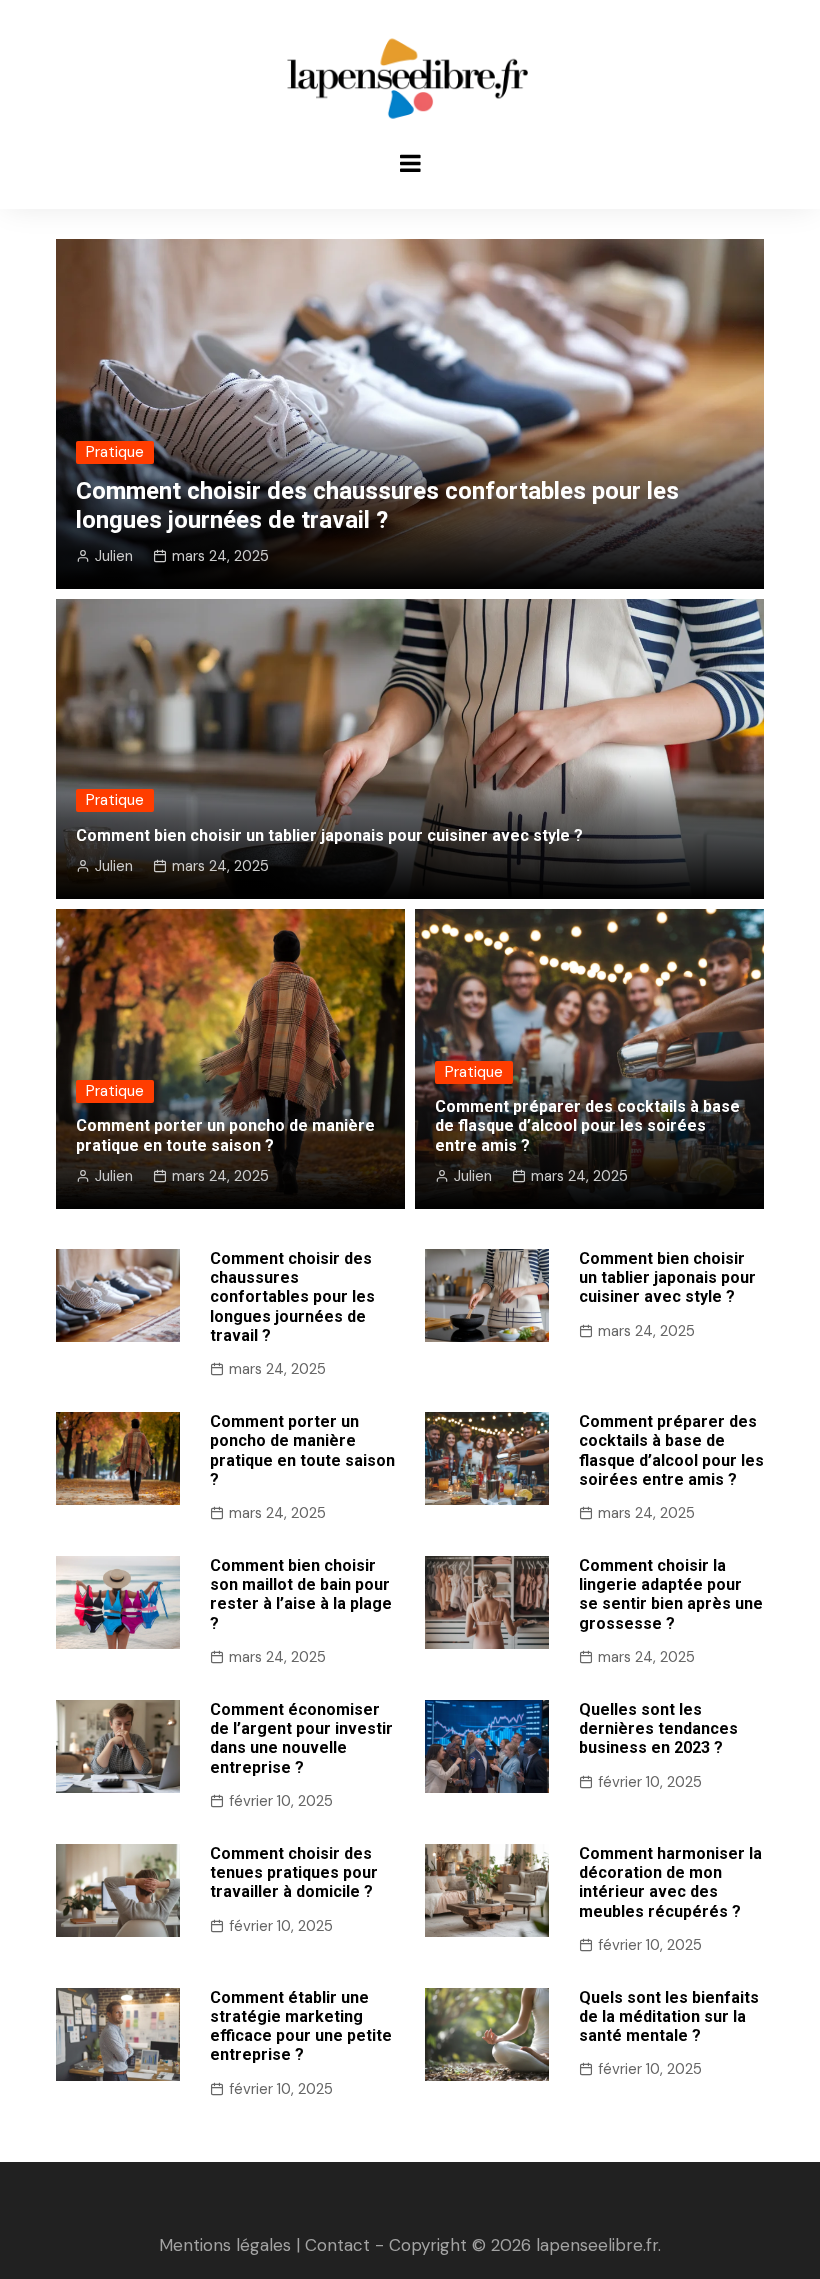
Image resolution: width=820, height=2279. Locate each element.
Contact (337, 2245)
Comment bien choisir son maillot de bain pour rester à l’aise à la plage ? (301, 1594)
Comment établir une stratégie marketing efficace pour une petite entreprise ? (301, 2026)
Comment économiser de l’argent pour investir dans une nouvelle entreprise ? (301, 1738)
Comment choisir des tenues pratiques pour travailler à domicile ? (294, 1872)
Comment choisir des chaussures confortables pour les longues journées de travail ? (377, 505)
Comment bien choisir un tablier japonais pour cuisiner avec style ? (329, 835)
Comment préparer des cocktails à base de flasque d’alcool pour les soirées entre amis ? (587, 1125)
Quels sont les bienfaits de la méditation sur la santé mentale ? (669, 2016)
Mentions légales (225, 2245)
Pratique (115, 452)
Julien (114, 556)
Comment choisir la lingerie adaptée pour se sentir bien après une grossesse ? (671, 1594)
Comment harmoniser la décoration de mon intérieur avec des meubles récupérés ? (670, 1882)
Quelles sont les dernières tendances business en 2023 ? (658, 1728)
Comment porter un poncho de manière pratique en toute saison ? (225, 1135)
